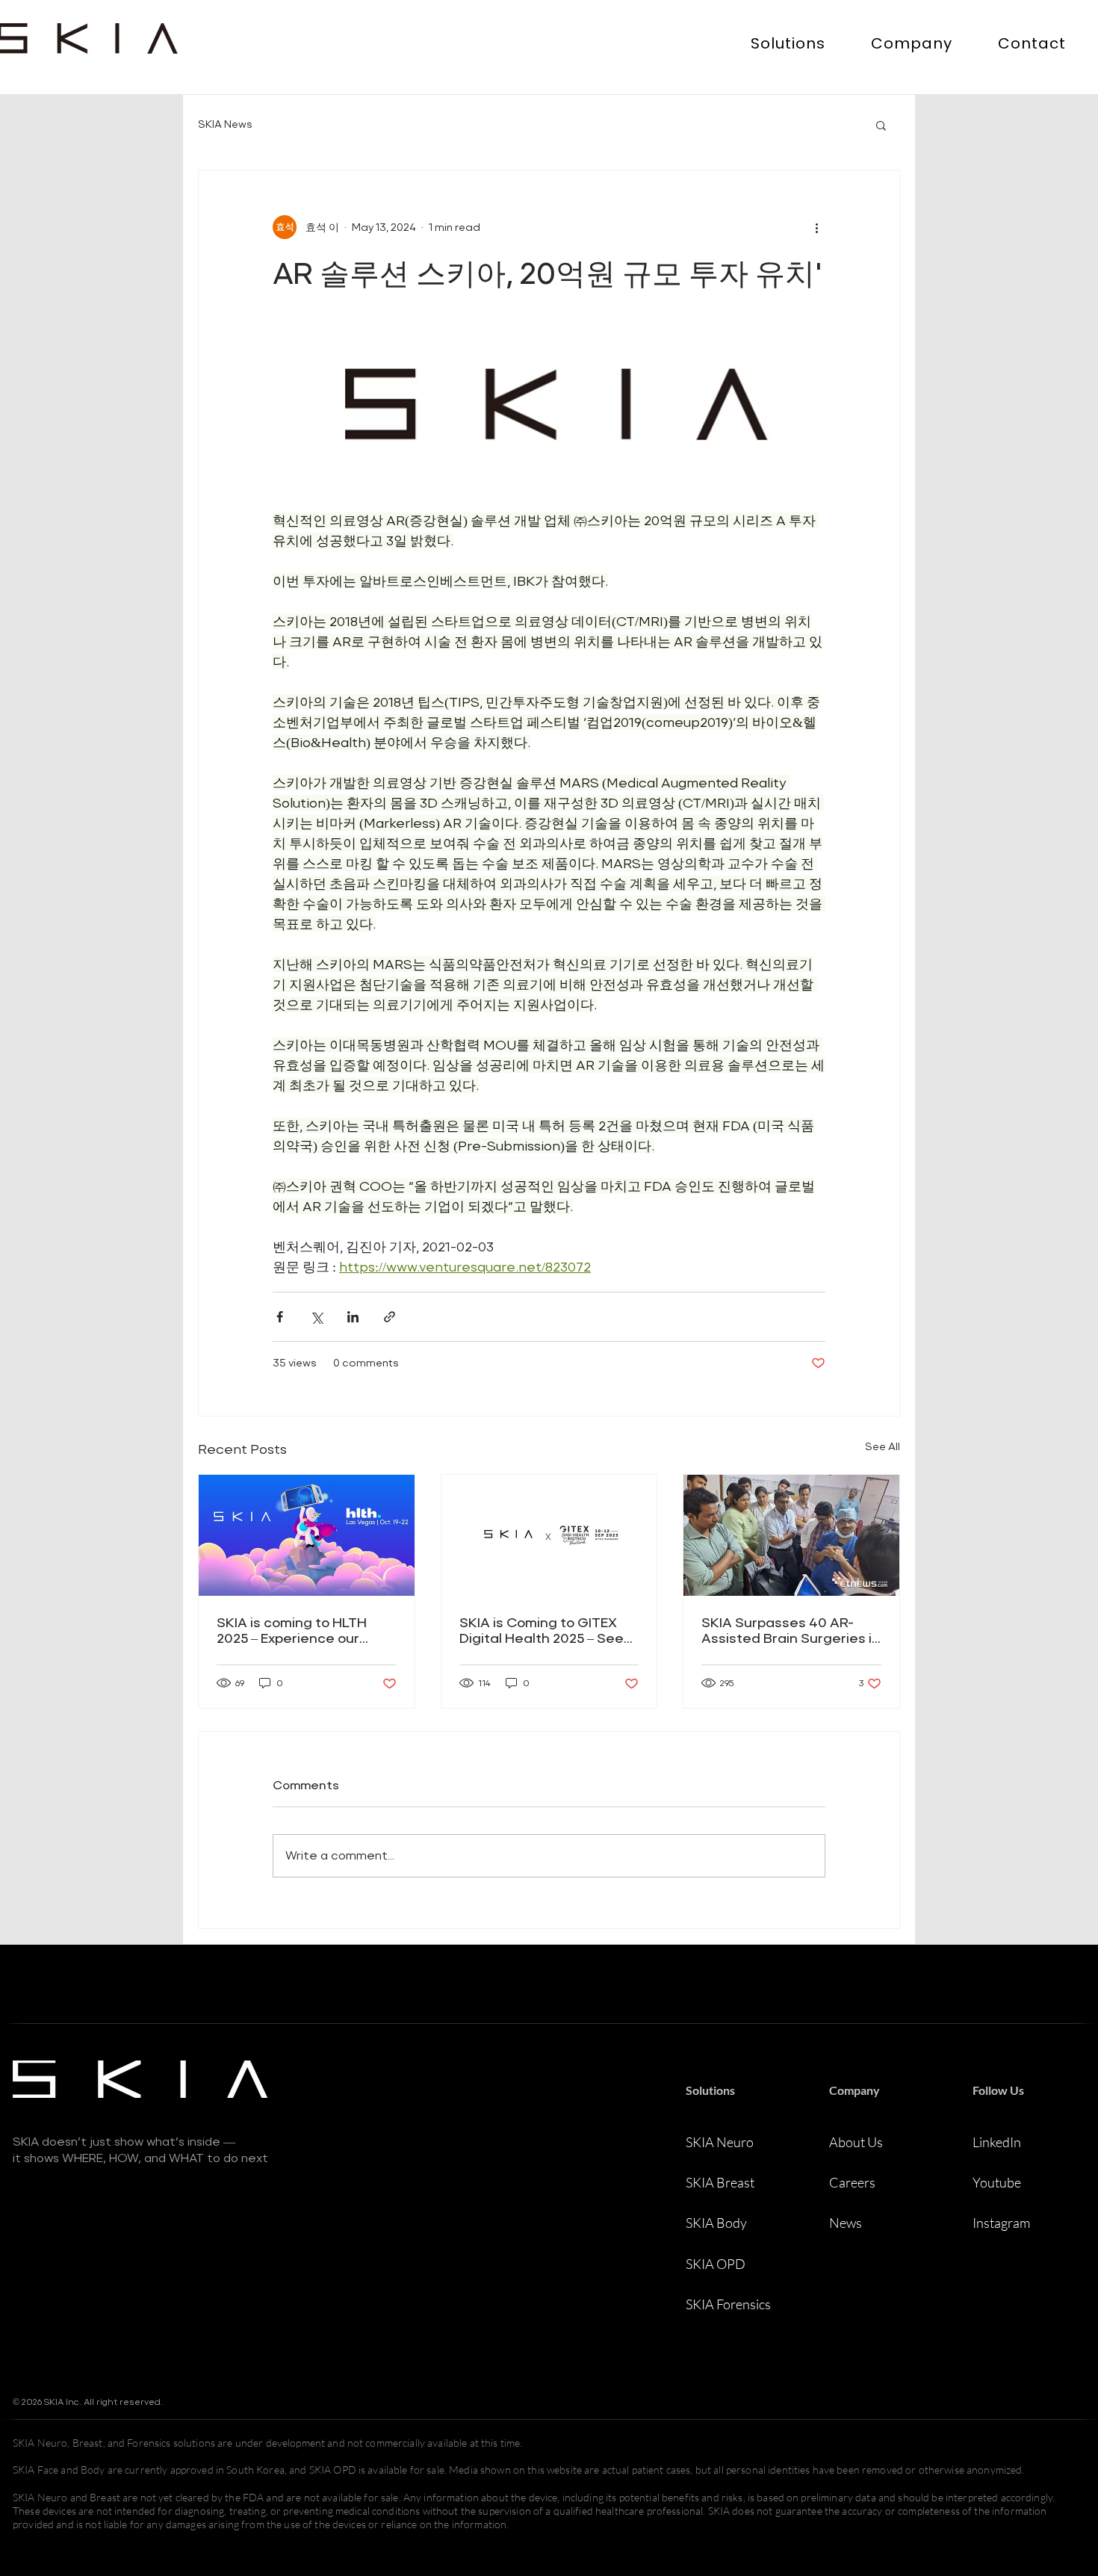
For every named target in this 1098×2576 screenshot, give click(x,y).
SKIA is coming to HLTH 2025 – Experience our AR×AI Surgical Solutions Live (297, 1631)
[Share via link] (390, 1317)
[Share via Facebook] (280, 1317)
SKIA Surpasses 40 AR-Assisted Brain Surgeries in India (791, 1630)
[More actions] (816, 227)
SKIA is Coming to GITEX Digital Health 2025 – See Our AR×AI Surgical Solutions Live (542, 1631)
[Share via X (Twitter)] (316, 1317)
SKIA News (225, 124)
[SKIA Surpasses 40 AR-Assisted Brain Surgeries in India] (791, 1535)
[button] (788, 43)
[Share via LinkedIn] (353, 1317)
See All (883, 1446)
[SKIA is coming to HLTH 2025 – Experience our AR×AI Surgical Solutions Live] (307, 1535)
